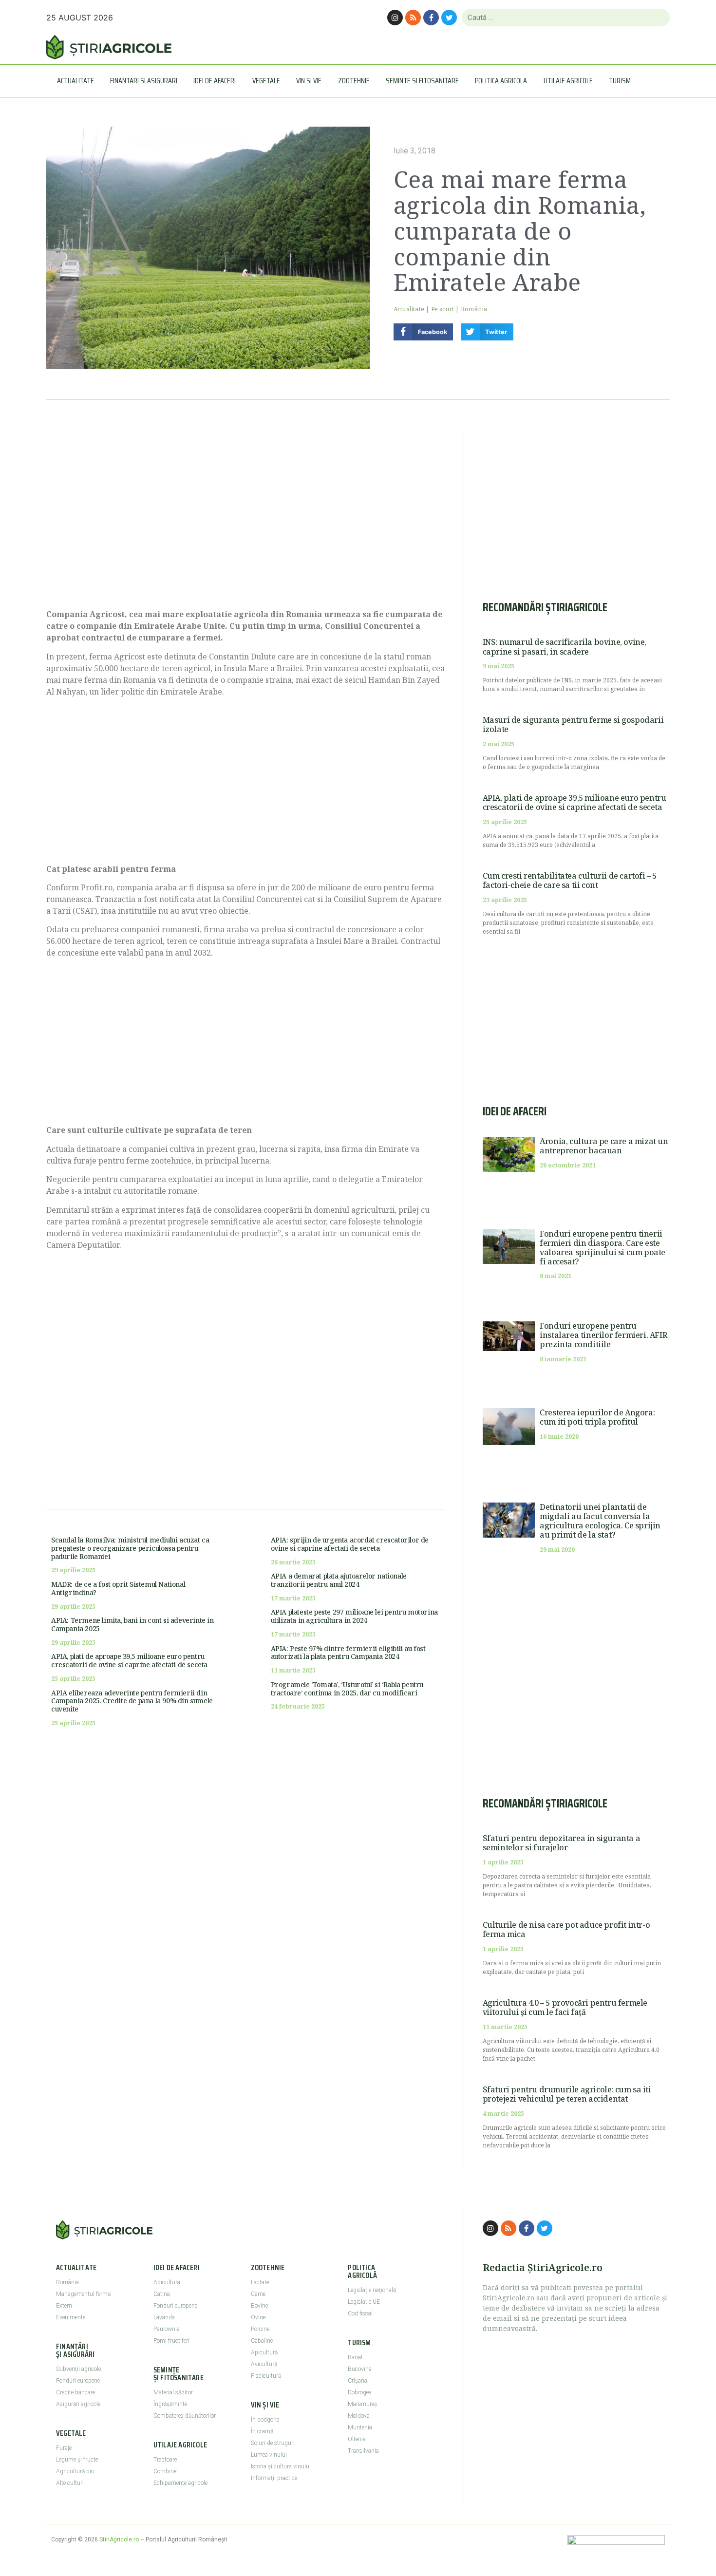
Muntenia (360, 2427)
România (474, 309)
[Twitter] (449, 18)
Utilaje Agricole (568, 81)
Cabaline (262, 2341)
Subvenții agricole (78, 2369)
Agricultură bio (75, 2471)
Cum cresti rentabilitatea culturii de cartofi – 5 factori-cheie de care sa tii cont (570, 880)
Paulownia (167, 2329)
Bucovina (360, 2369)
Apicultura (167, 2282)
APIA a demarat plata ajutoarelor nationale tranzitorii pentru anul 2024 (339, 1580)
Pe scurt (443, 309)
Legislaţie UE (364, 2302)
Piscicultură (266, 2376)
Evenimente (71, 2317)
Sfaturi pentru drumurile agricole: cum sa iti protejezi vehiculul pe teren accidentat (567, 2094)
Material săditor (173, 2392)
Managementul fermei (84, 2294)
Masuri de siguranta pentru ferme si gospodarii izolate (573, 724)
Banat (355, 2357)
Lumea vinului (269, 2455)
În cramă (262, 2431)
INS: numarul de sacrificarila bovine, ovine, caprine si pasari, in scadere (565, 647)
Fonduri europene (78, 2381)
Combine (165, 2471)
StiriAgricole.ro (119, 2539)
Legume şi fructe (77, 2460)
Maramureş (362, 2404)
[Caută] (658, 18)
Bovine (259, 2306)
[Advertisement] (246, 516)
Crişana (358, 2381)
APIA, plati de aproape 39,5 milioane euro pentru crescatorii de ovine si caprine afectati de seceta (129, 1660)
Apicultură (264, 2352)
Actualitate (75, 81)
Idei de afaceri (215, 81)
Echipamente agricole (180, 2483)
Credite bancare (75, 2392)
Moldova (359, 2416)
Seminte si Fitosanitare (422, 81)
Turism (620, 81)
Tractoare (165, 2460)
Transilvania (363, 2451)
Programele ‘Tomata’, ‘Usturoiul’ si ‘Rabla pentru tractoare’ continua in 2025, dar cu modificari (347, 1689)
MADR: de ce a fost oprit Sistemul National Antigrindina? (118, 1588)
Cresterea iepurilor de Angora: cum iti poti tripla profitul (597, 1417)
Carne (258, 2294)
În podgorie (265, 2420)
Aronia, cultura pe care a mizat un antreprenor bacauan (604, 1146)
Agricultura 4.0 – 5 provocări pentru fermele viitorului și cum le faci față (565, 2007)
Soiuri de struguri (273, 2443)
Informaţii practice (274, 2478)
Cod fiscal (360, 2313)
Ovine (258, 2317)
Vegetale (266, 81)
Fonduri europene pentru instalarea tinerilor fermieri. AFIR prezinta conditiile (603, 1335)
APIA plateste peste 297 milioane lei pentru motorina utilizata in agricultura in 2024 (354, 1616)
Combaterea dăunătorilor (185, 2416)
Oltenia (357, 2439)
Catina (162, 2294)
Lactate (260, 2282)
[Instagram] (395, 18)
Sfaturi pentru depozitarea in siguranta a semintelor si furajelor (562, 1843)
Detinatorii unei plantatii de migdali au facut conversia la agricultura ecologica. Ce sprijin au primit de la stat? (600, 1521)
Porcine (260, 2329)
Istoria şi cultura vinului (281, 2466)
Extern (64, 2306)
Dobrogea (360, 2392)
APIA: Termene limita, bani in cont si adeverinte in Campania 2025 (132, 1624)
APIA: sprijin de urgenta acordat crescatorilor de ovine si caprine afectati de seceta (350, 1544)
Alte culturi (70, 2483)
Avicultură (264, 2364)
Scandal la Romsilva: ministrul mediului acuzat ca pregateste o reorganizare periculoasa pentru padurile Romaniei (130, 1548)
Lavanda (164, 2317)
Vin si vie (309, 81)
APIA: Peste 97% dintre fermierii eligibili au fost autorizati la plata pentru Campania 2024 (348, 1653)
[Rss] (413, 18)
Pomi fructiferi (171, 2341)
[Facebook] (431, 18)
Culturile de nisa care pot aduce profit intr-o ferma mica (566, 1929)
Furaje (64, 2448)
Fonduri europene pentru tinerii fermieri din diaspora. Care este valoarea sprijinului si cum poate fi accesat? (603, 1248)
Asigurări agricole (78, 2404)
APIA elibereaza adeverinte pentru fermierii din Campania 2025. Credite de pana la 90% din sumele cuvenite (132, 1701)
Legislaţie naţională (372, 2290)
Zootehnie (354, 81)
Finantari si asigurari (144, 81)
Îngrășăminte (170, 2404)
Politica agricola (501, 81)
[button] (423, 332)
